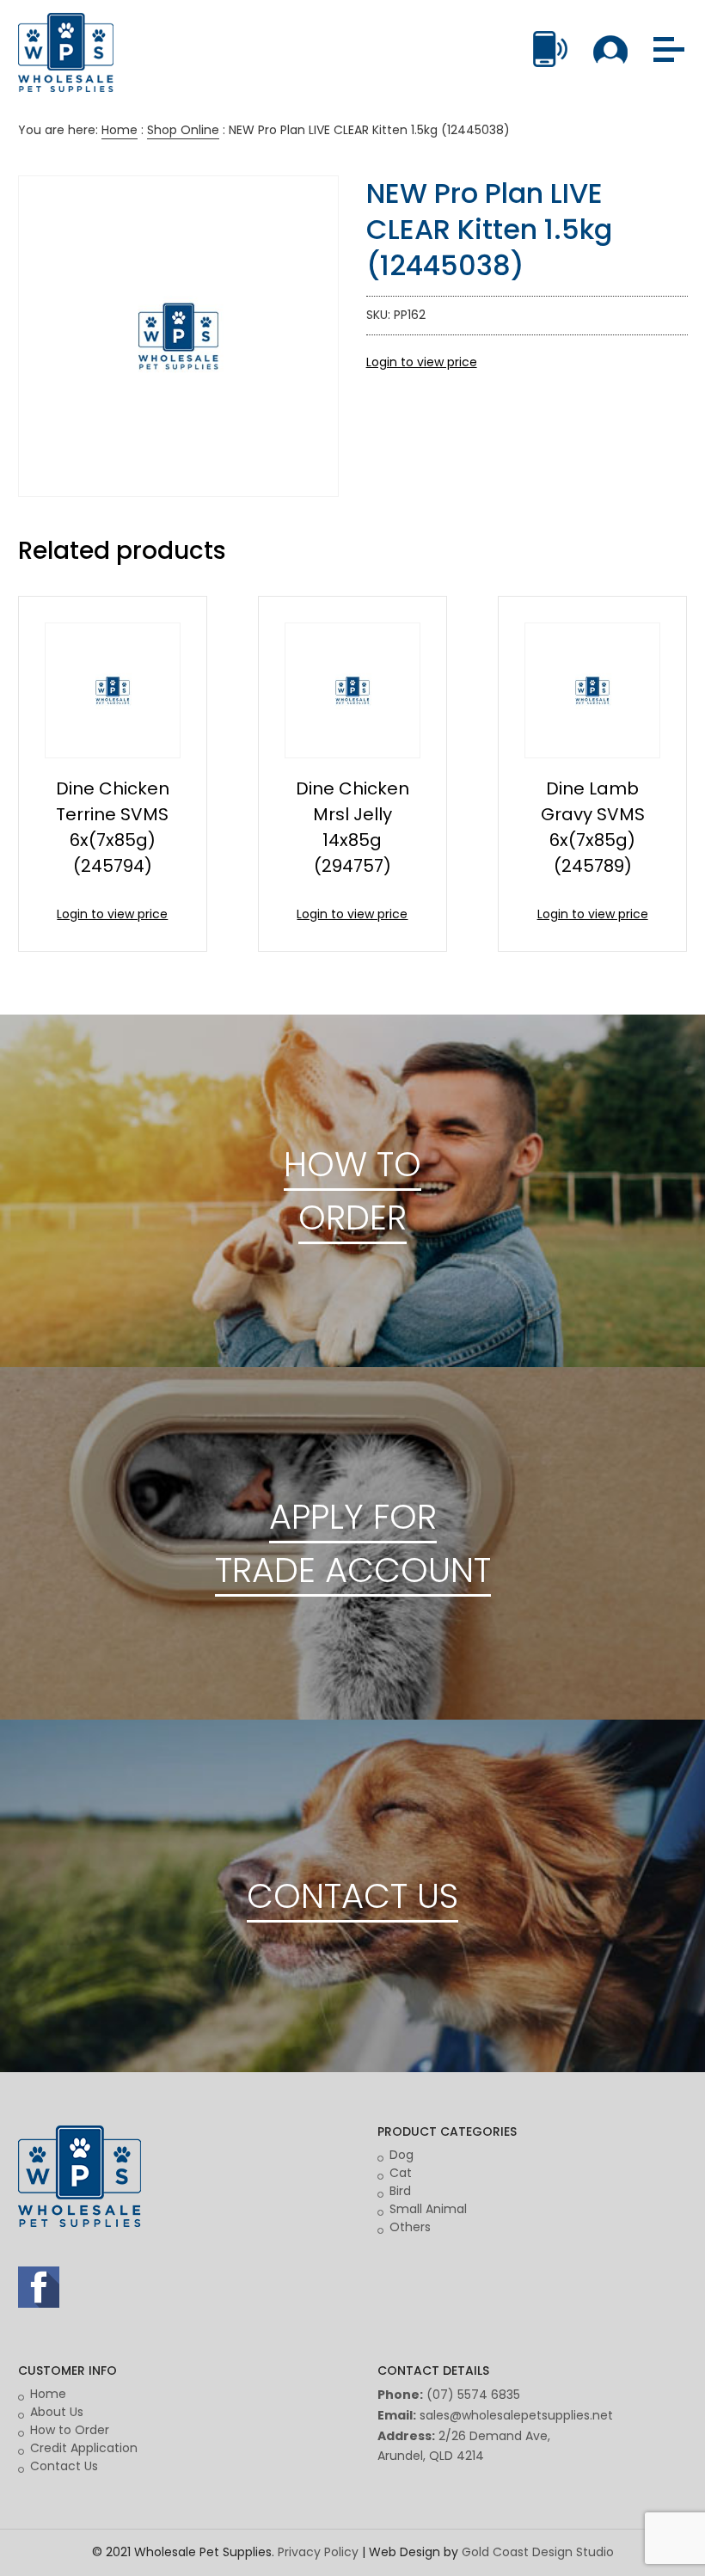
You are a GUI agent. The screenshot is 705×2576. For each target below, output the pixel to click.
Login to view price (422, 362)
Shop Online (183, 130)
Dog (402, 2155)
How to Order (70, 2430)
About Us (57, 2412)
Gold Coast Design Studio (538, 2552)
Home (120, 130)
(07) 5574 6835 (473, 2395)
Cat (401, 2173)
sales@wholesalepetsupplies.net (516, 2415)
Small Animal (428, 2209)
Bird (400, 2191)
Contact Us (64, 2466)
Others (410, 2227)
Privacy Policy (318, 2552)
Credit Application (84, 2448)
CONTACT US (352, 1896)
